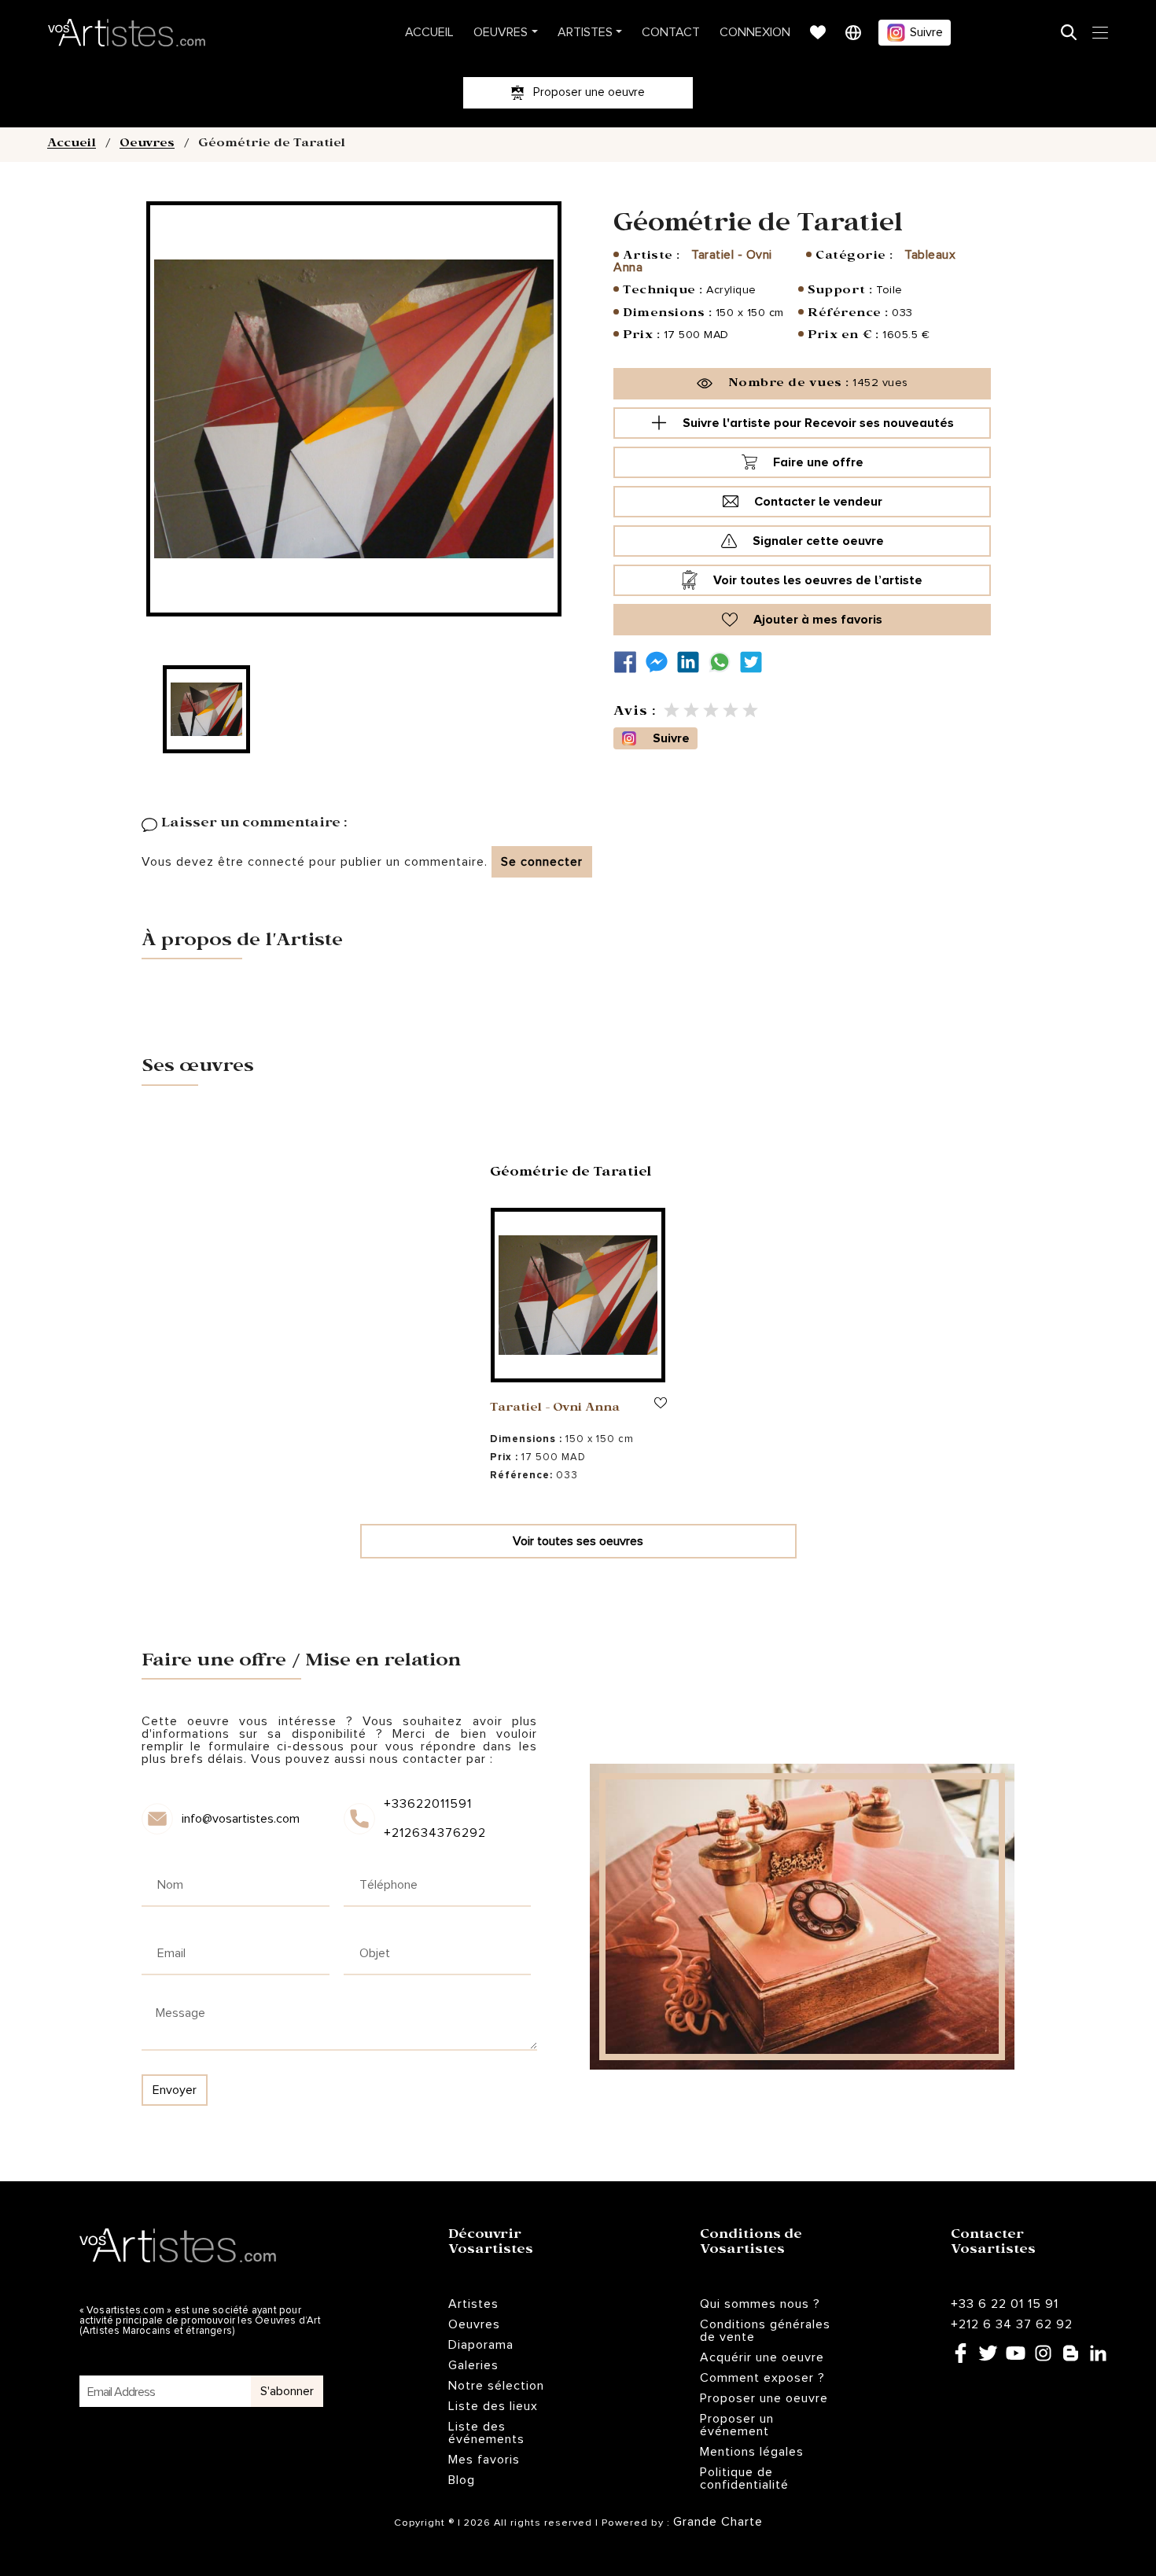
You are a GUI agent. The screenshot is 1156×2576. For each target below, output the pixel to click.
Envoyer (175, 2090)
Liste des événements (486, 2433)
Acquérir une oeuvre (762, 2357)
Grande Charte (718, 2522)
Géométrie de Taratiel (571, 1174)
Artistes (585, 32)
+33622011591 (428, 1804)
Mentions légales (752, 2452)
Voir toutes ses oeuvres (578, 1541)
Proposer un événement (737, 2425)
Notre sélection (496, 2386)
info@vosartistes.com (241, 1819)
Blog (462, 2480)
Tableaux (930, 255)
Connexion (755, 32)
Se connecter (542, 862)
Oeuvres (501, 32)
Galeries (473, 2365)
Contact (671, 32)
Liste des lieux (493, 2406)
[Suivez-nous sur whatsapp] (723, 662)
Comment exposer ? (762, 2378)
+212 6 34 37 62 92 (1012, 2324)
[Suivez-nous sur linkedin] (692, 662)
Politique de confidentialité (744, 2478)
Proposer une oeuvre (764, 2398)
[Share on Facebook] (629, 662)
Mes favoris (484, 2460)
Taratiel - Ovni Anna (693, 261)
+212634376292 (434, 1833)
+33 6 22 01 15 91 (1005, 2304)
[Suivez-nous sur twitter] (755, 662)
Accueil (429, 32)
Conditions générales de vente (765, 2331)
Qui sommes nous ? (760, 2304)
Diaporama (481, 2345)
